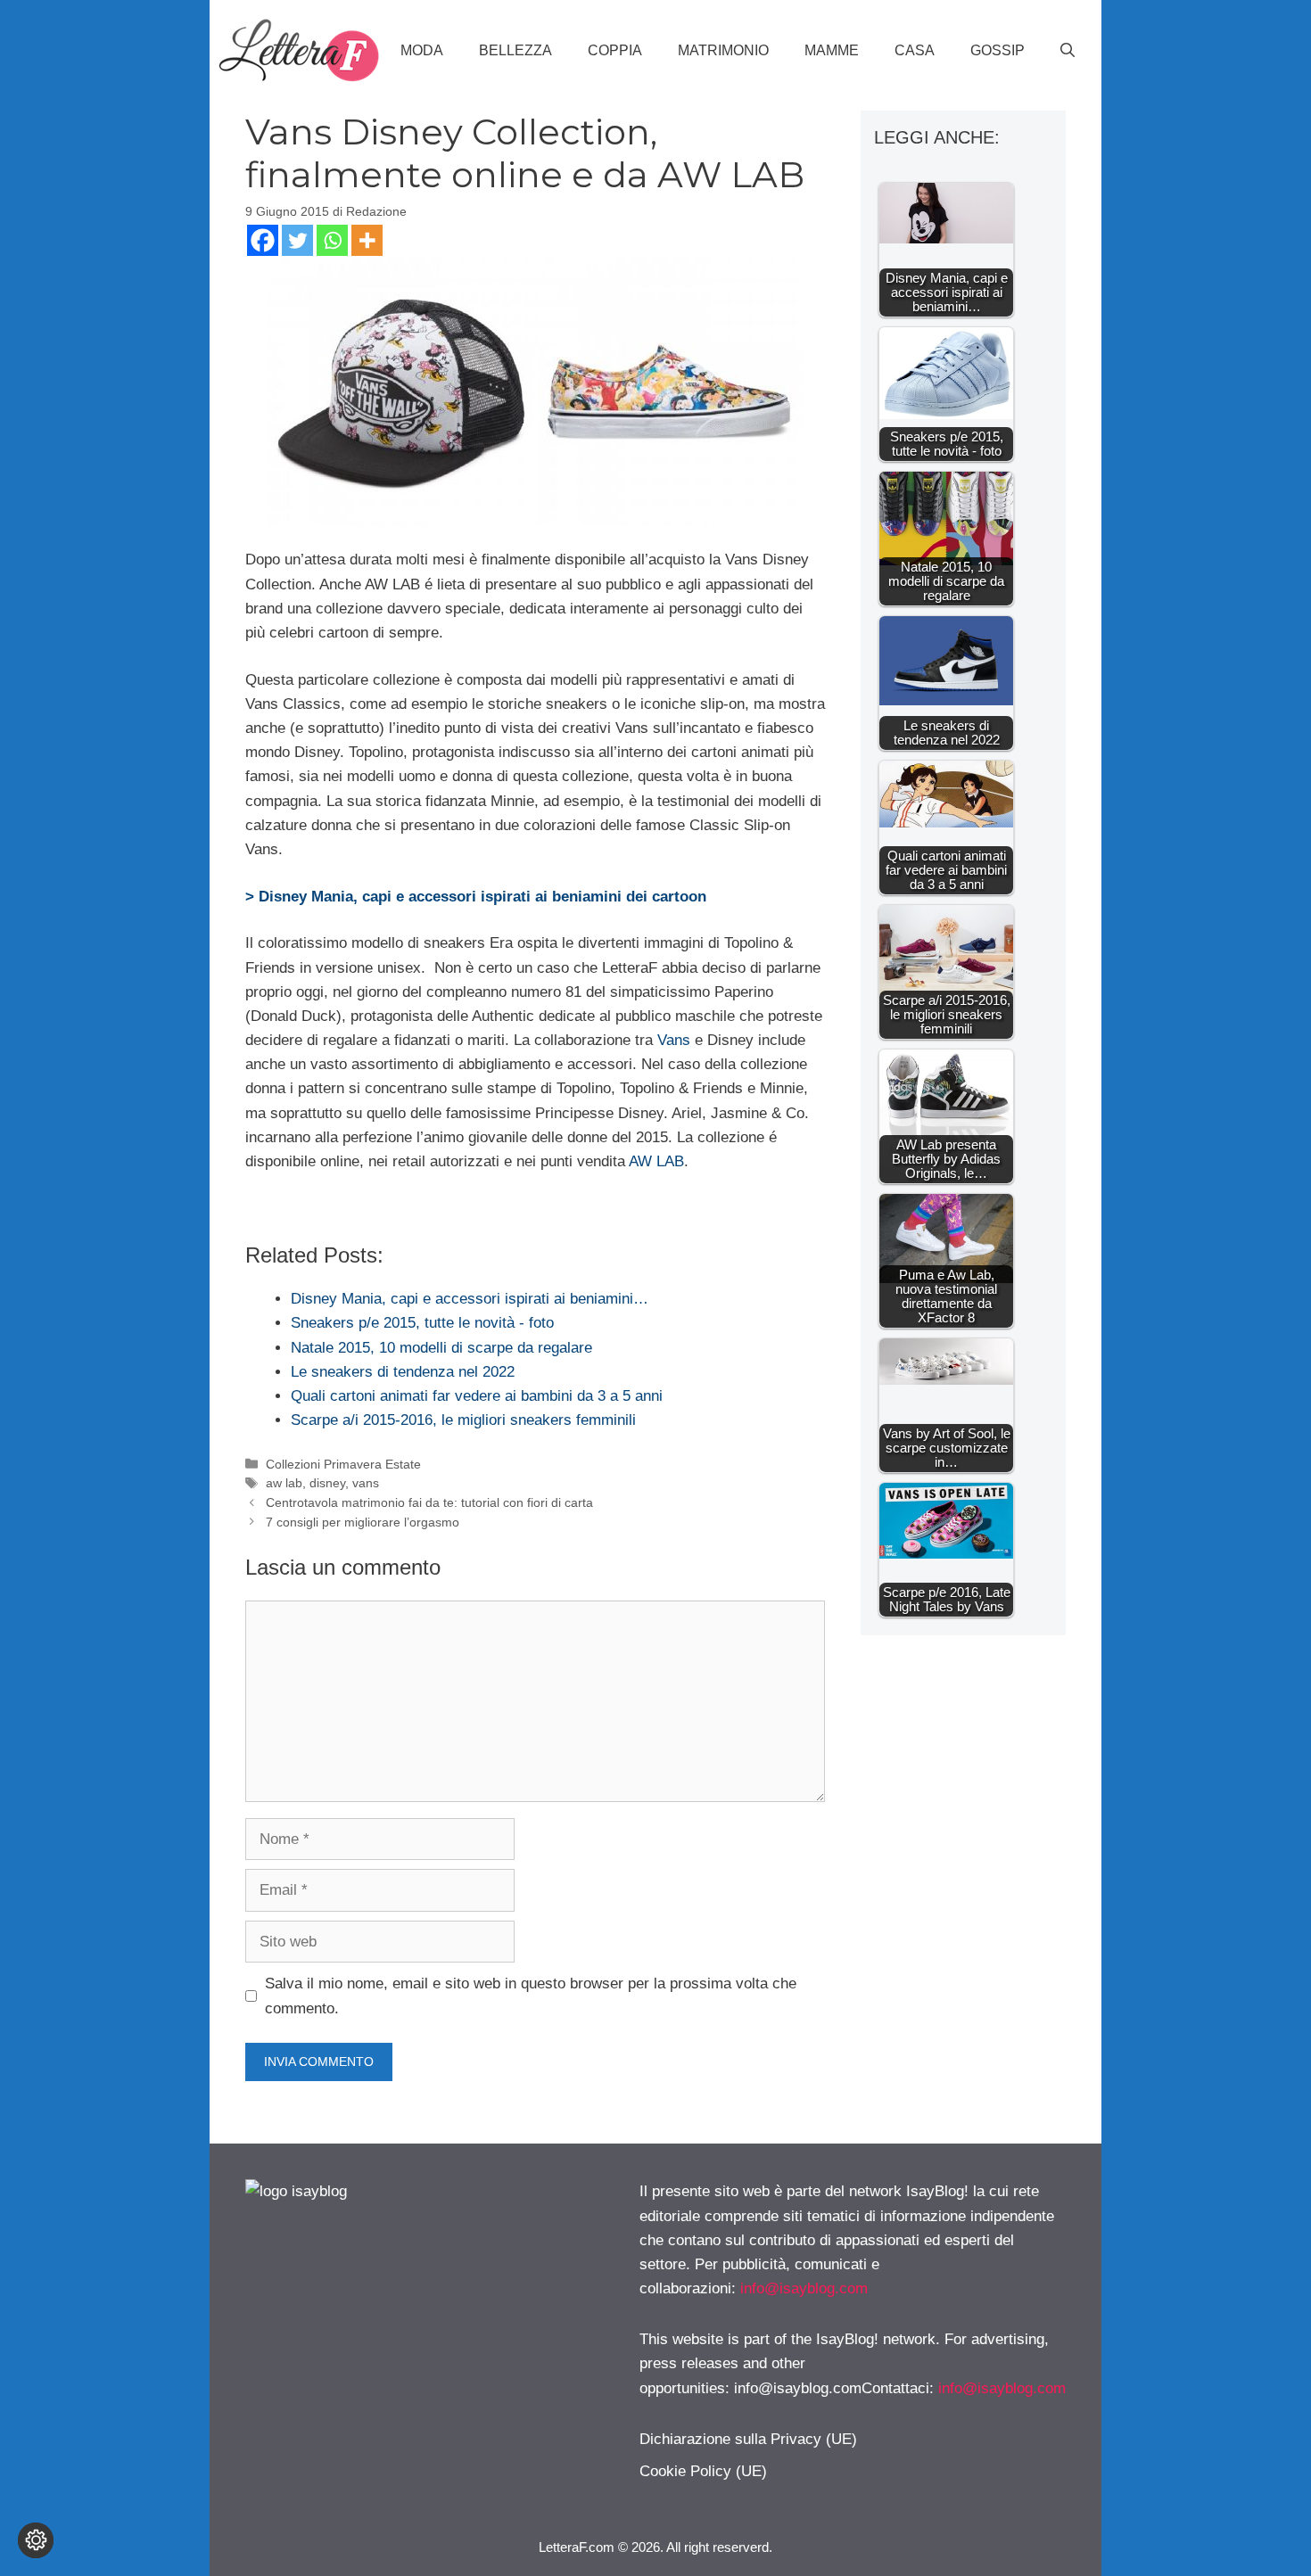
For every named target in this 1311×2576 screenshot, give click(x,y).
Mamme (832, 50)
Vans (674, 1040)
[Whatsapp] (332, 240)
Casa (915, 50)
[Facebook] (263, 240)
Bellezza (515, 50)
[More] (367, 240)
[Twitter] (297, 240)
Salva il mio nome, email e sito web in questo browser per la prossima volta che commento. (531, 1996)
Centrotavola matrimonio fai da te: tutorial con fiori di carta (429, 1502)
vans (366, 1483)
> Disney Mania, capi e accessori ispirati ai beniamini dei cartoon (476, 897)
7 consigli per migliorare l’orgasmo (363, 1522)
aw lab (284, 1483)
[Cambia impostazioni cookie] (36, 2540)
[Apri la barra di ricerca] (1068, 51)
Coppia (615, 50)
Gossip (998, 50)
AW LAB (656, 1161)
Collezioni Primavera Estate (343, 1464)
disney (327, 1483)
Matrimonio (723, 50)
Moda (422, 50)
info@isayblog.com (804, 2288)
